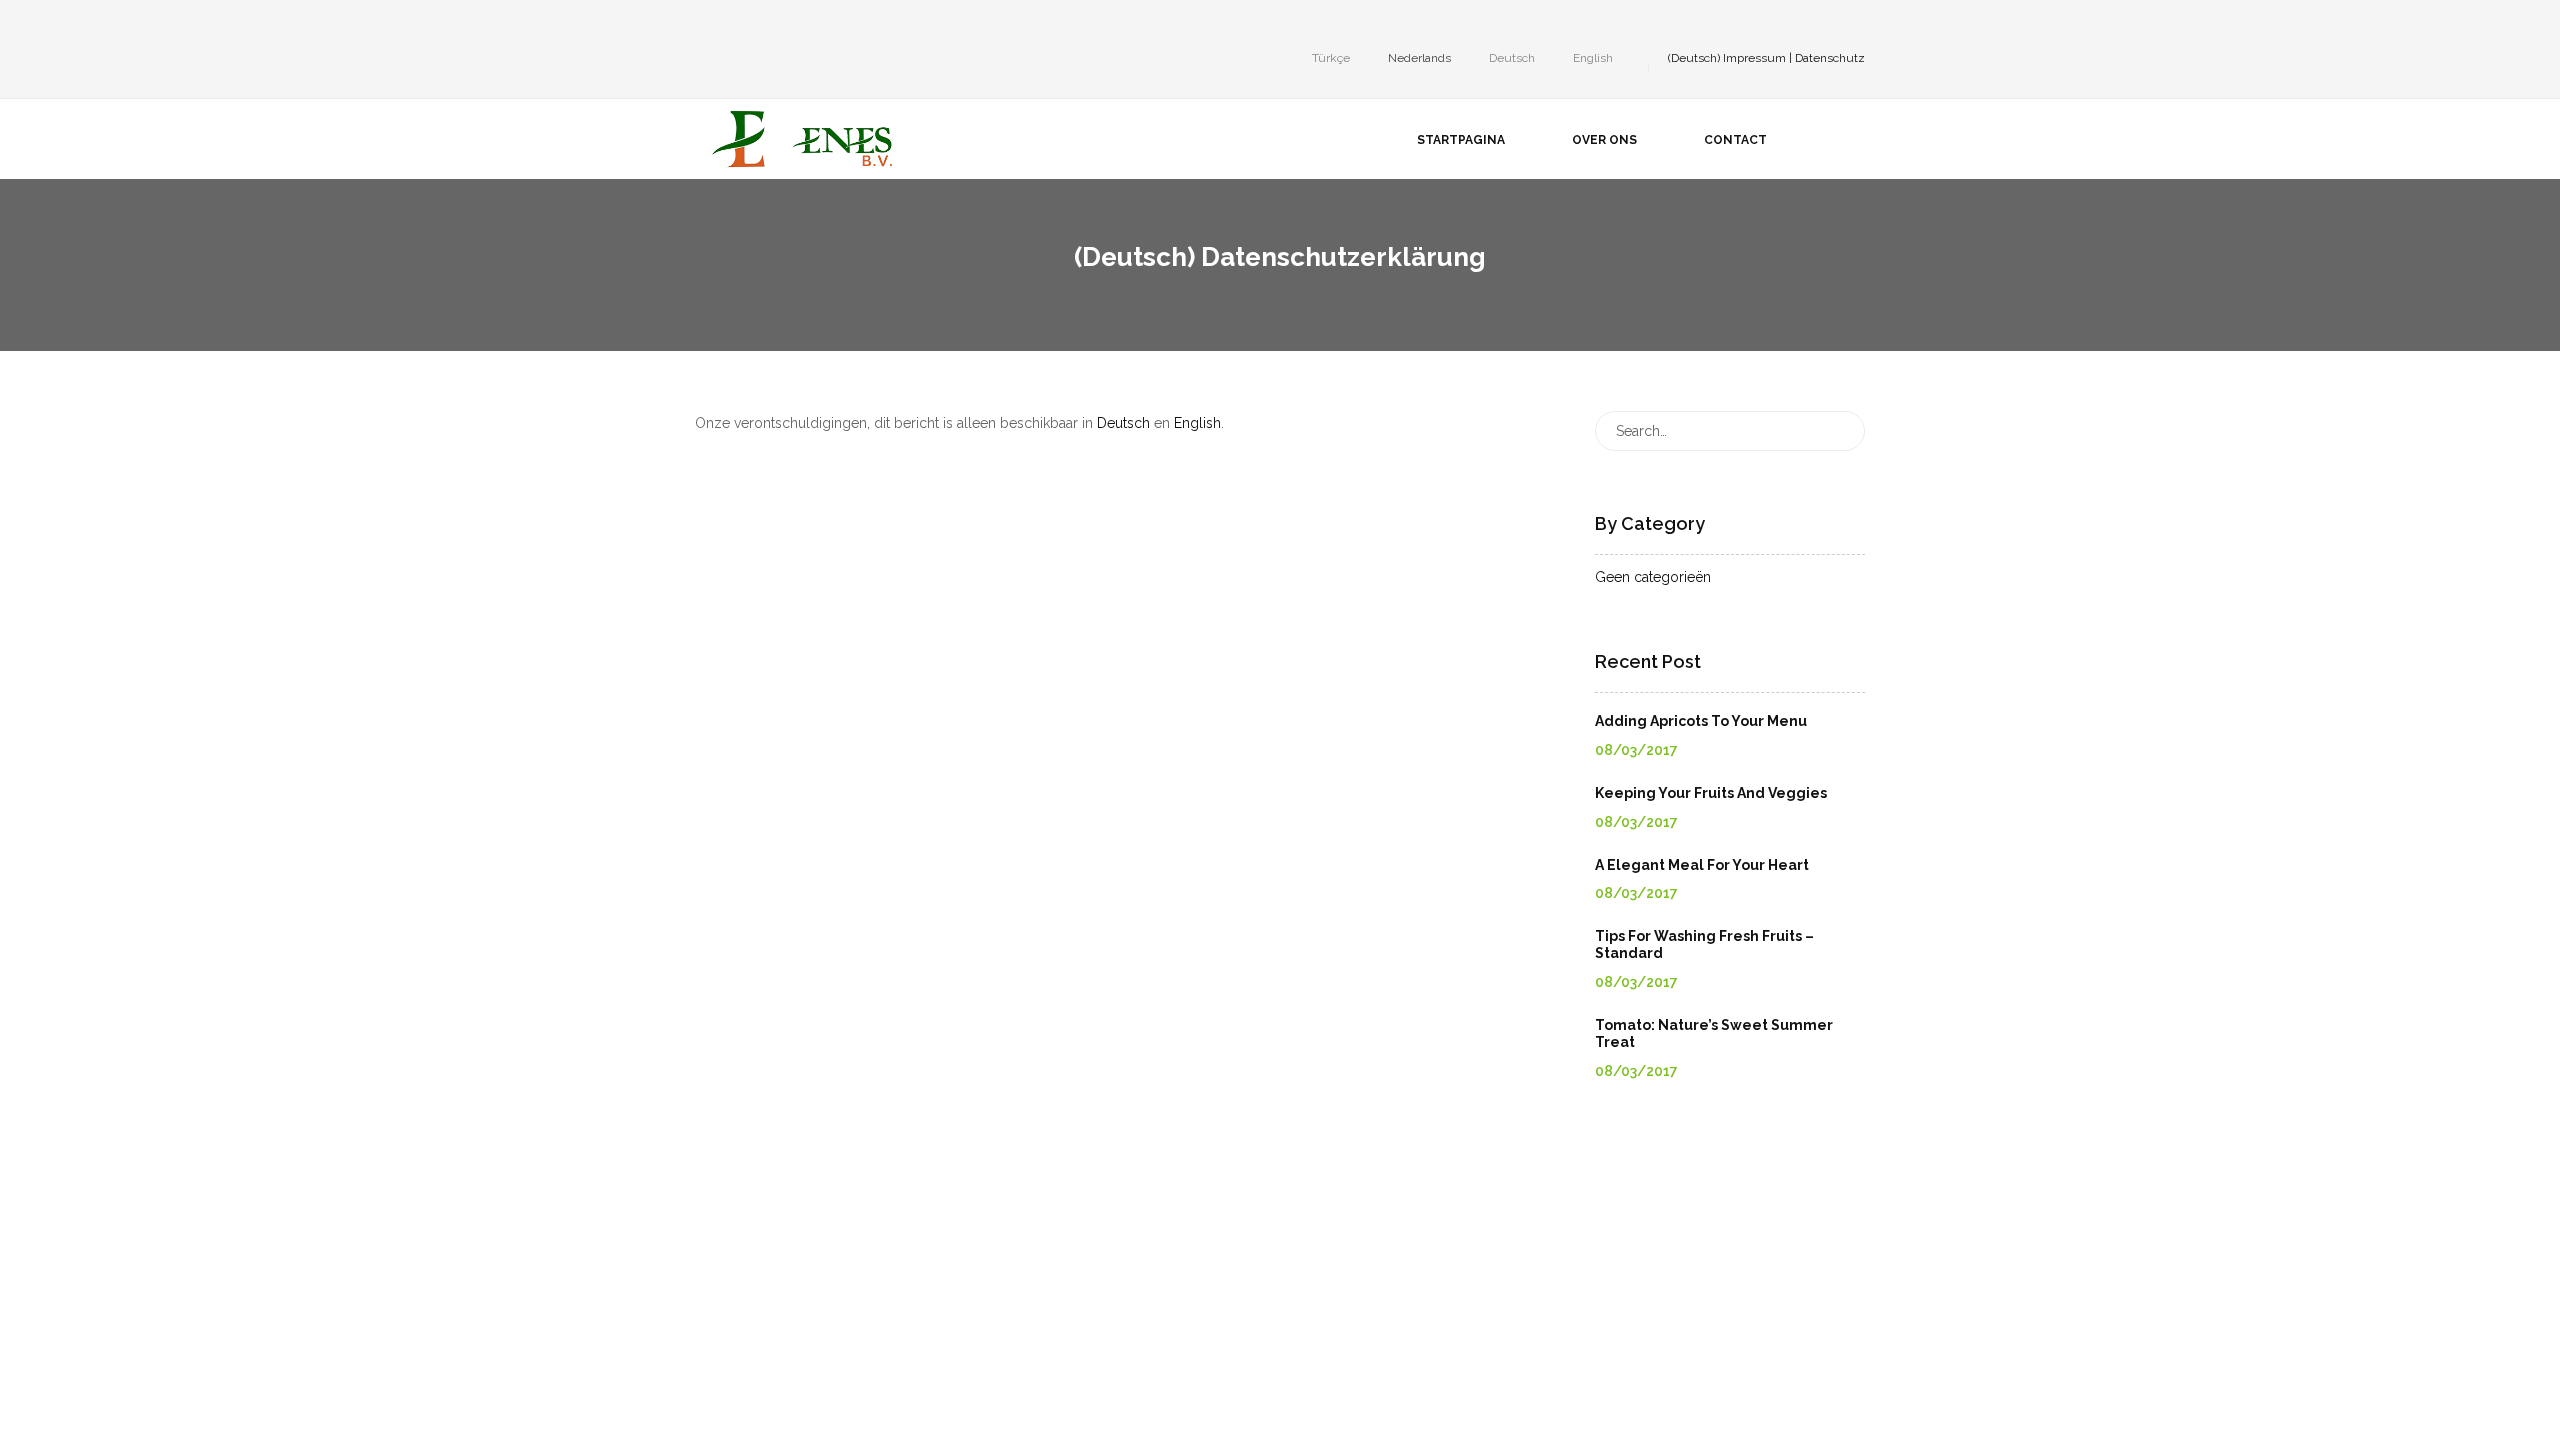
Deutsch (1123, 423)
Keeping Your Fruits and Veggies (1711, 793)
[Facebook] (701, 24)
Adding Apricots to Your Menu (1701, 721)
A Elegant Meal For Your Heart (1702, 865)
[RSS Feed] (851, 24)
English (1197, 423)
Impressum (1754, 58)
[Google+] (761, 24)
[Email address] (821, 24)
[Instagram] (731, 24)
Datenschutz (1830, 58)
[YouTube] (791, 24)
